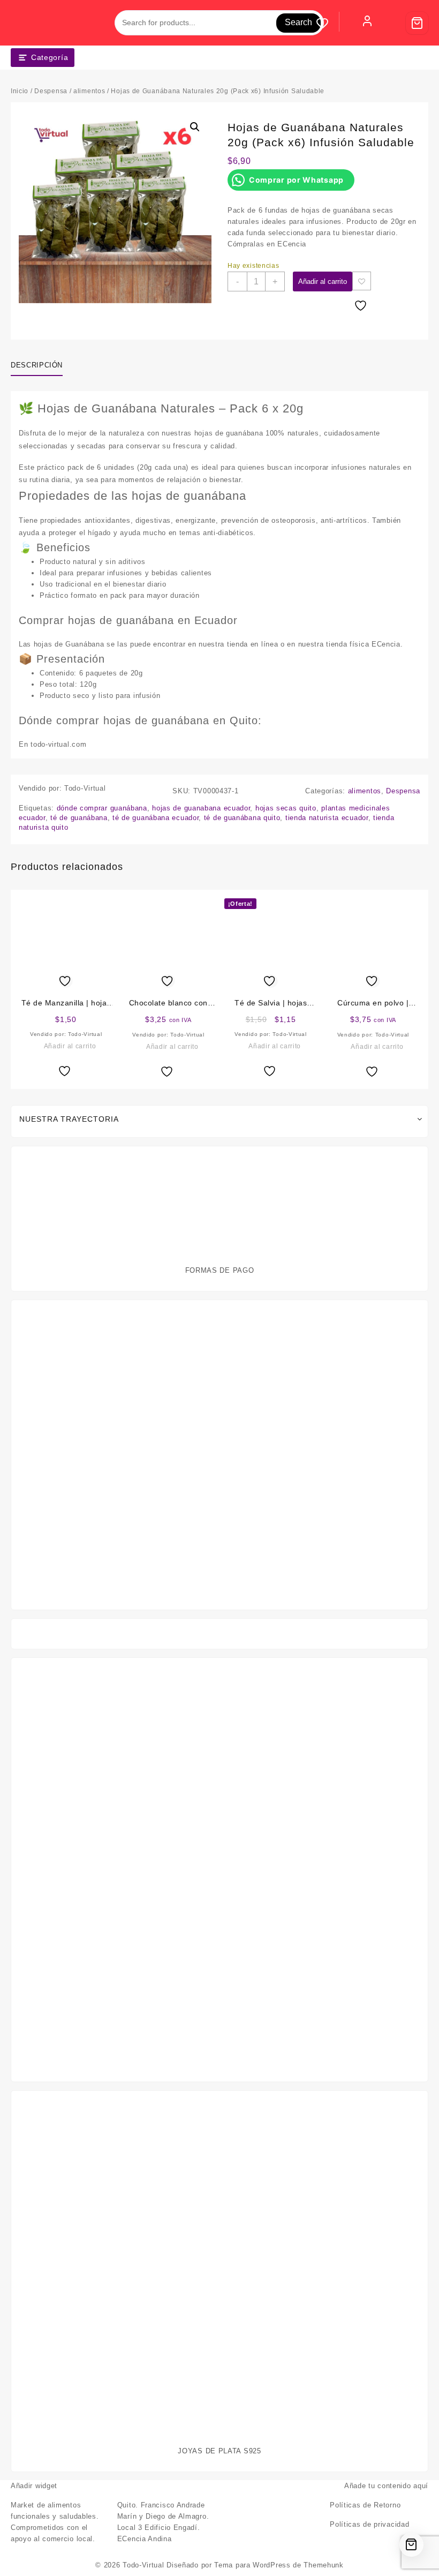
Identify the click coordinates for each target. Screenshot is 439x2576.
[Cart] (417, 23)
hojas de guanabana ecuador (201, 808)
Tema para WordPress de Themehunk (279, 2565)
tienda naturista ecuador (327, 818)
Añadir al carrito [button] (70, 1046)
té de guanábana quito (242, 818)
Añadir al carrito (323, 281)
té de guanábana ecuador (156, 818)
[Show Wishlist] (328, 23)
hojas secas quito (286, 808)
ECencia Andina (145, 2539)
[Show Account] (367, 23)
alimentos (89, 91)
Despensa (51, 91)
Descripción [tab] (37, 365)
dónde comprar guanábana (102, 808)
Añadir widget (34, 2486)
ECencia (292, 244)
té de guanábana (79, 818)
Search (298, 22)
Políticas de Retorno (365, 2505)
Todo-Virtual (143, 2565)
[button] (195, 127)
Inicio (20, 91)
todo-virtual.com (58, 744)
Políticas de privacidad (369, 2524)
